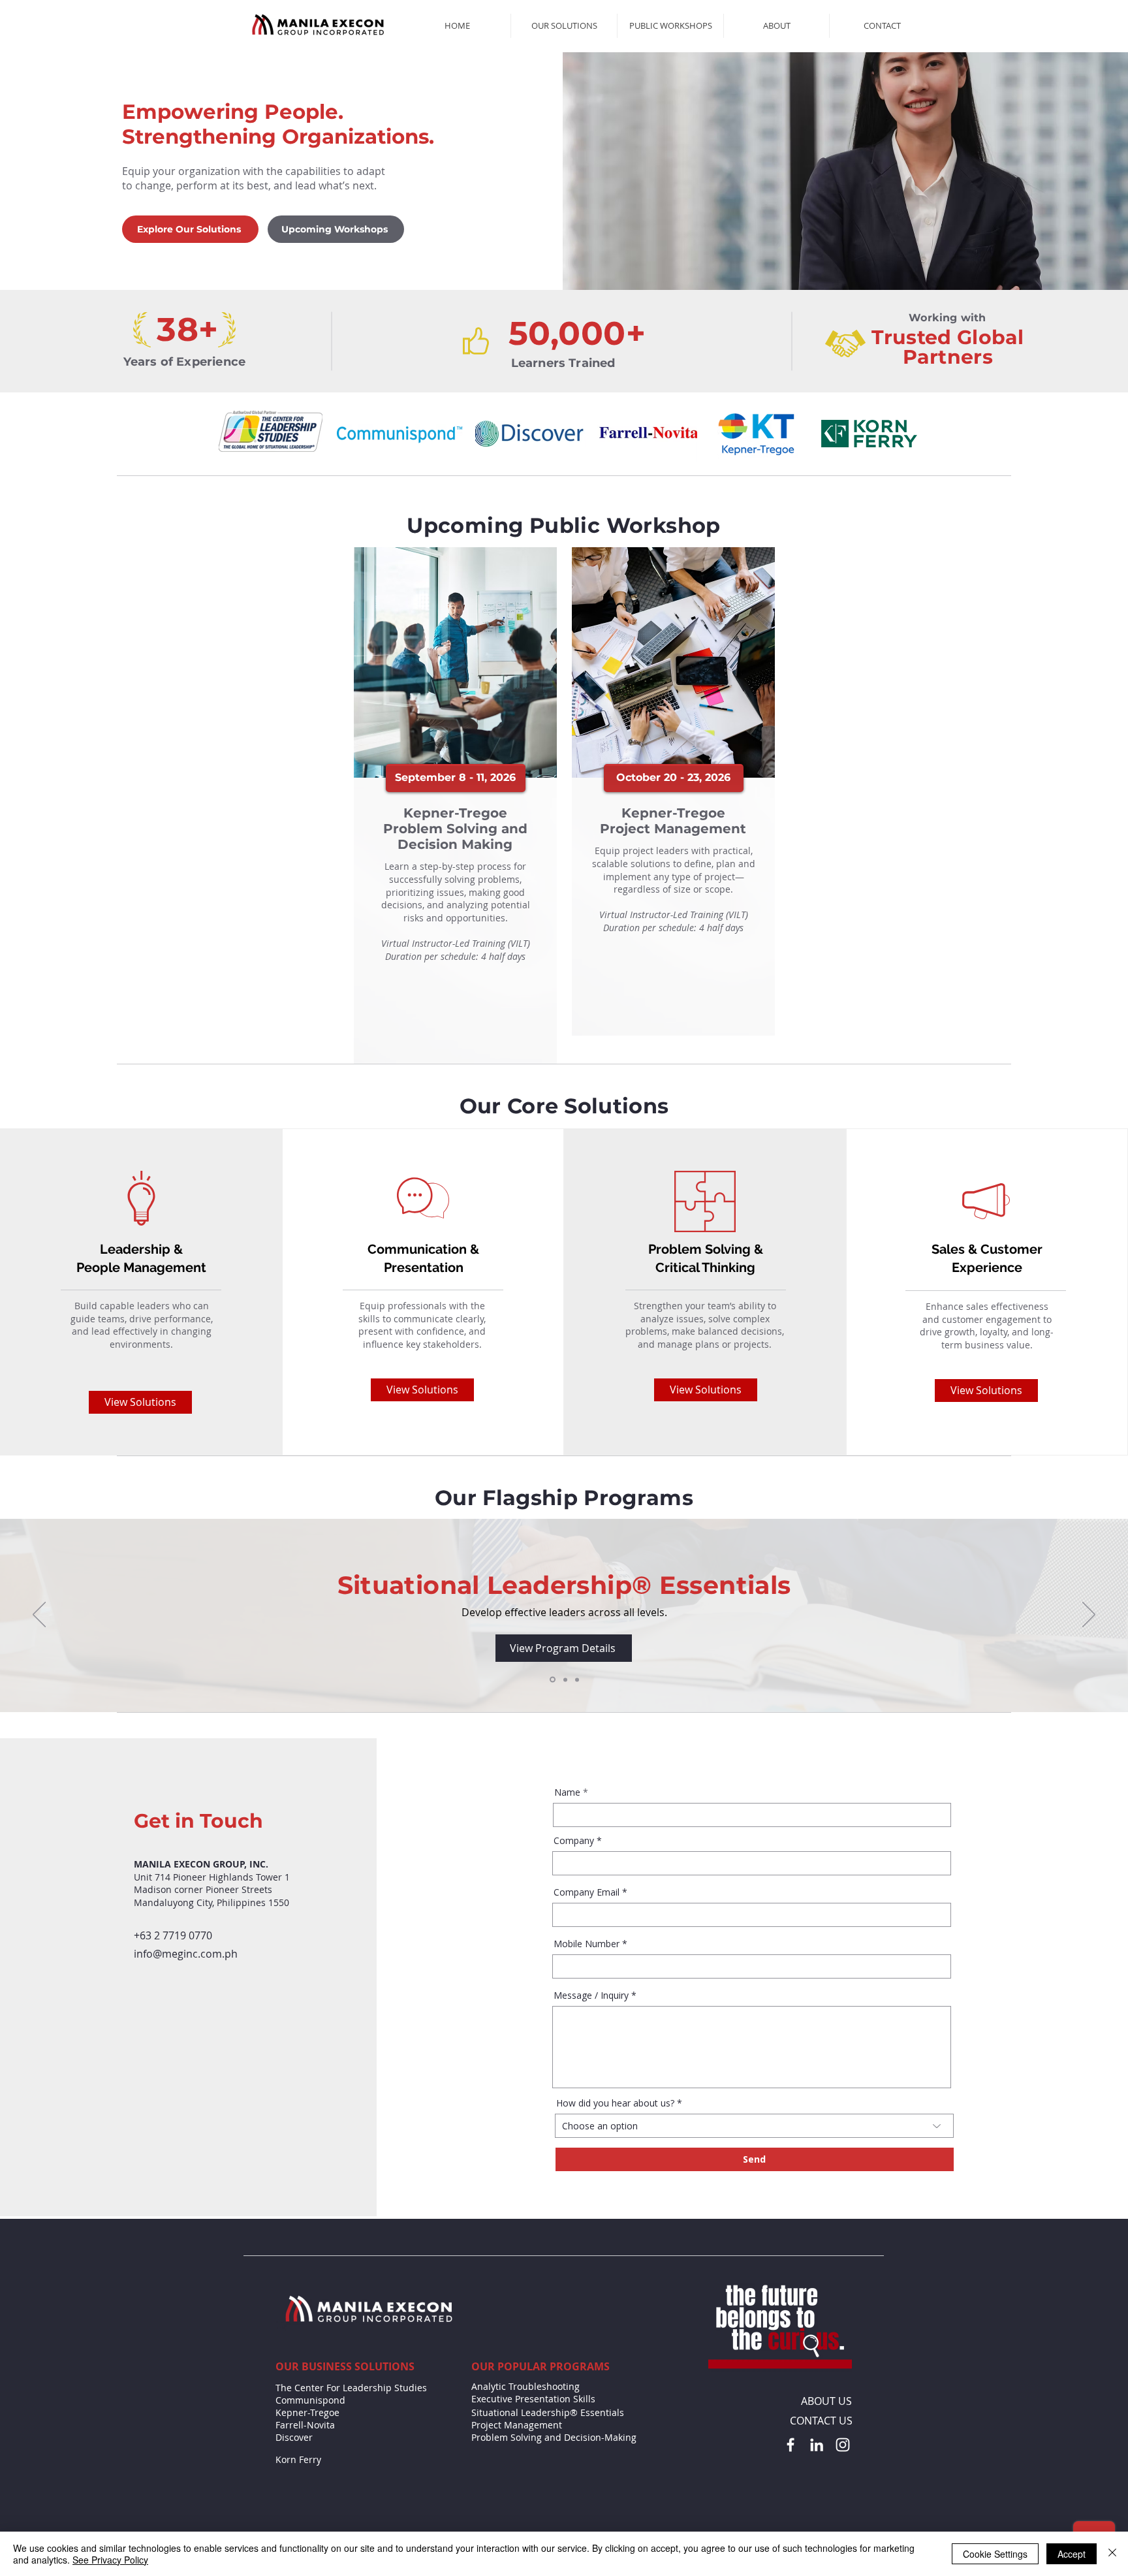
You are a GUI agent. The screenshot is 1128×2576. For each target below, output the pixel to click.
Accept (1072, 2554)
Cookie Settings (995, 2554)
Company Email (587, 1892)
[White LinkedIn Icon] (817, 2445)
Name (567, 1792)
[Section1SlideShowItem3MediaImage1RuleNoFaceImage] (577, 1679)
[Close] (1112, 2554)
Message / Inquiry (591, 1996)
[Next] (1089, 1615)
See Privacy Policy (110, 2560)
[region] (455, 805)
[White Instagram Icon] (843, 2445)
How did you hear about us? (615, 2103)
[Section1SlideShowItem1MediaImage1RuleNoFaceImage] (552, 1679)
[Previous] (39, 1615)
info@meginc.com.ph (186, 1954)
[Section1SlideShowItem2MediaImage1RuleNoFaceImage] (564, 1680)
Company (574, 1841)
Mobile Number (587, 1944)
